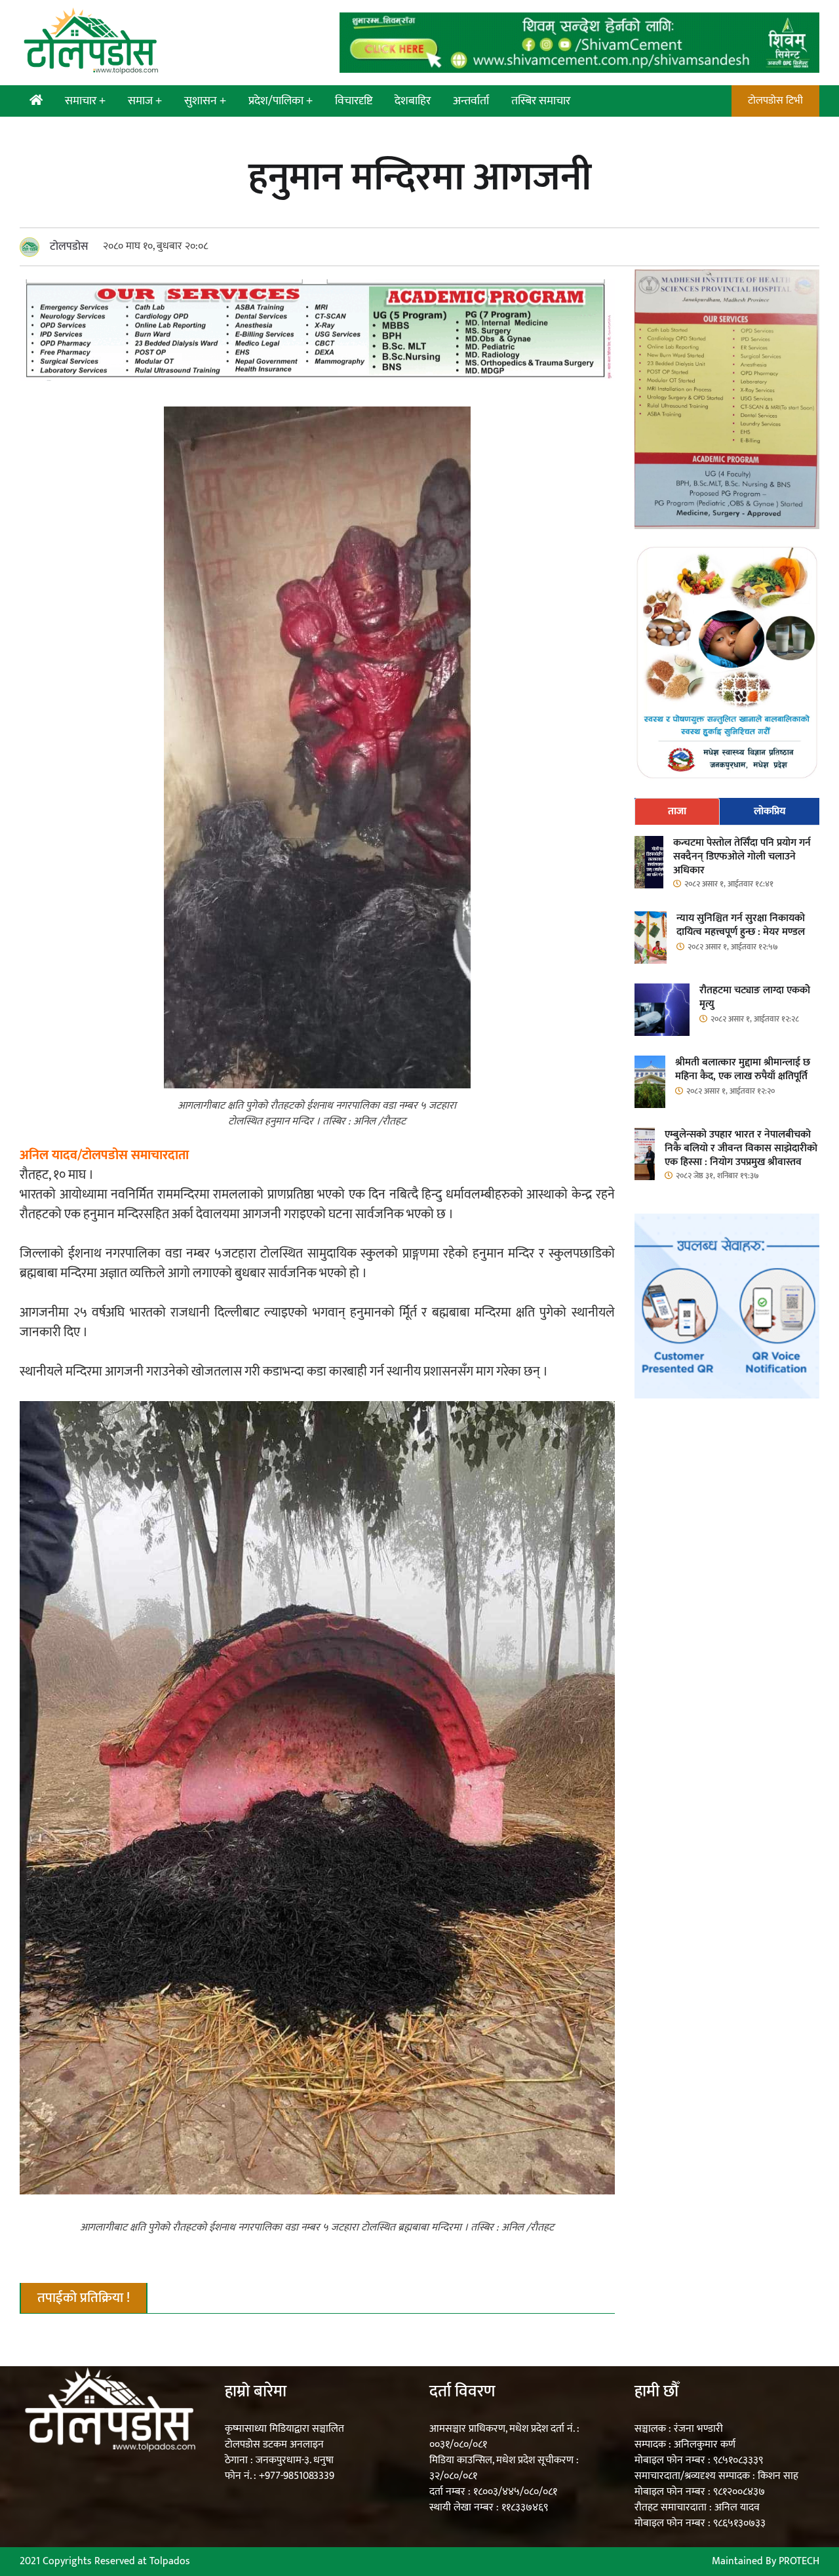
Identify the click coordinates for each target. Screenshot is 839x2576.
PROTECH (799, 2561)
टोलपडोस (69, 247)
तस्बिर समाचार (541, 101)
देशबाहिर (413, 101)
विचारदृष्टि (354, 101)
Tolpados (170, 2561)
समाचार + (85, 101)
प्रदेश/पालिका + (281, 101)
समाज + (145, 101)
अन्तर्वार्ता (471, 101)
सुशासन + (205, 101)
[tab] (677, 812)
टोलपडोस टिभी (775, 101)
